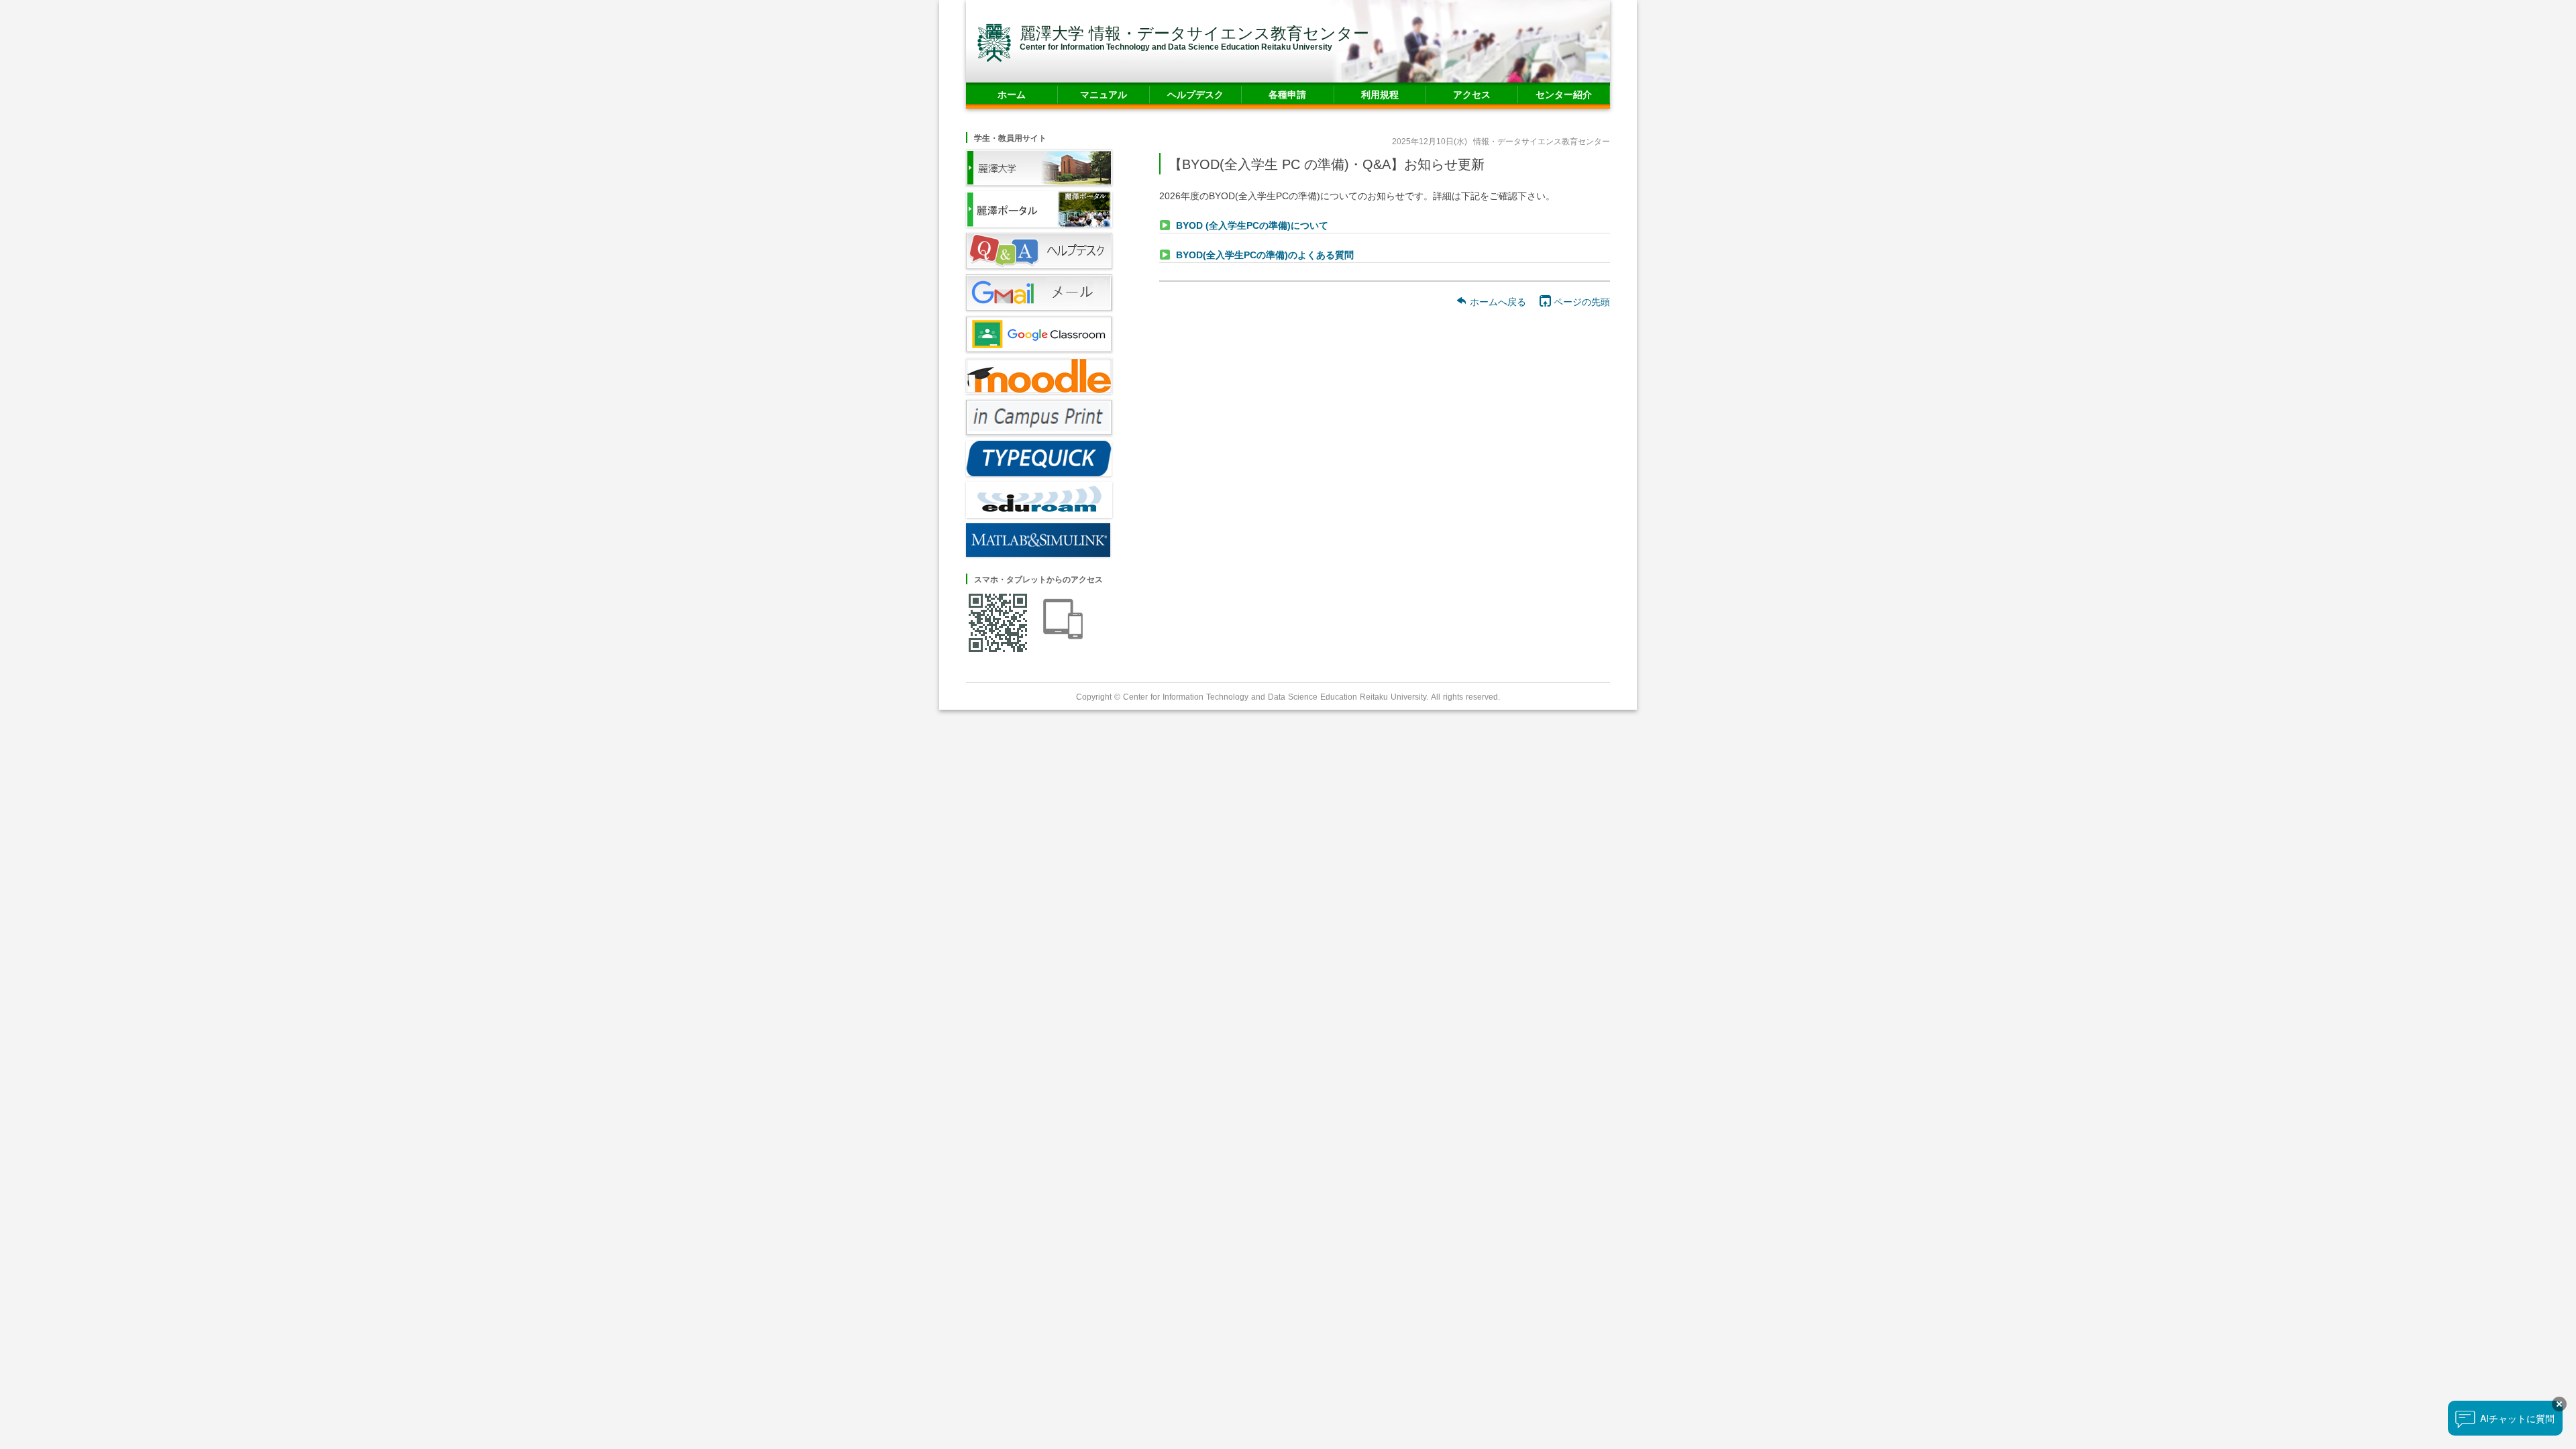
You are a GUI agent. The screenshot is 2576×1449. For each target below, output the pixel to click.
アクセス (1472, 94)
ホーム (1012, 94)
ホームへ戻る (1497, 302)
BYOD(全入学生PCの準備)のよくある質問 (1265, 255)
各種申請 (1287, 94)
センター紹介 (1564, 94)
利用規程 (1380, 94)
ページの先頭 (1580, 302)
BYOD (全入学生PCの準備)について (1252, 225)
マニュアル (1104, 94)
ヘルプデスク (1195, 94)
